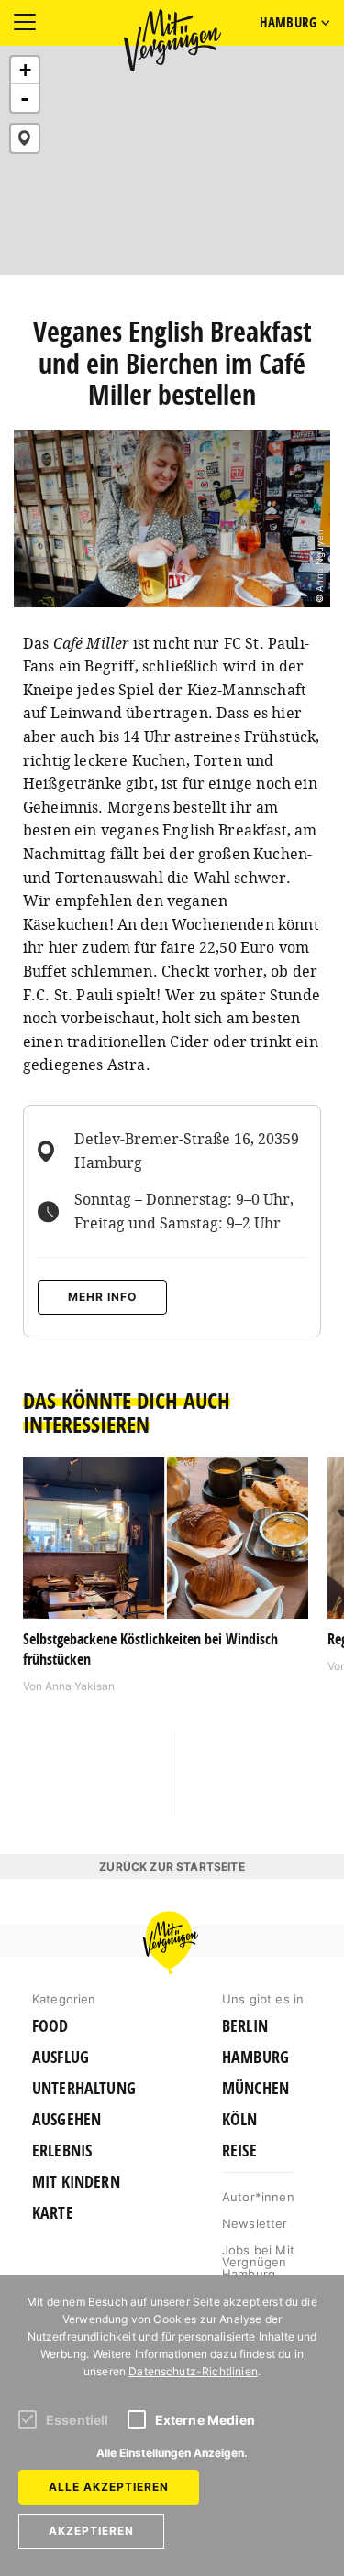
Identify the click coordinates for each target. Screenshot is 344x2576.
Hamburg (255, 2058)
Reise (239, 2151)
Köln (240, 2120)
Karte (53, 2213)
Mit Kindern (76, 2182)
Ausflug (61, 2058)
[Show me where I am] (25, 138)
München (255, 2089)
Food (50, 2026)
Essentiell (78, 2420)
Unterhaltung (84, 2089)
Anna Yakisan (80, 1686)
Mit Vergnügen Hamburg (172, 40)
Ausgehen (67, 2120)
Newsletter (255, 2223)
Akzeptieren (91, 2531)
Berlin (245, 2026)
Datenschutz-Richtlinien (193, 2371)
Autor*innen (258, 2197)
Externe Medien (205, 2420)
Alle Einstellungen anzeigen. (172, 2453)
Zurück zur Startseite (172, 1867)
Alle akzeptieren (109, 2487)
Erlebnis (62, 2151)
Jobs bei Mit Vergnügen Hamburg (258, 2262)
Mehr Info (102, 1297)
